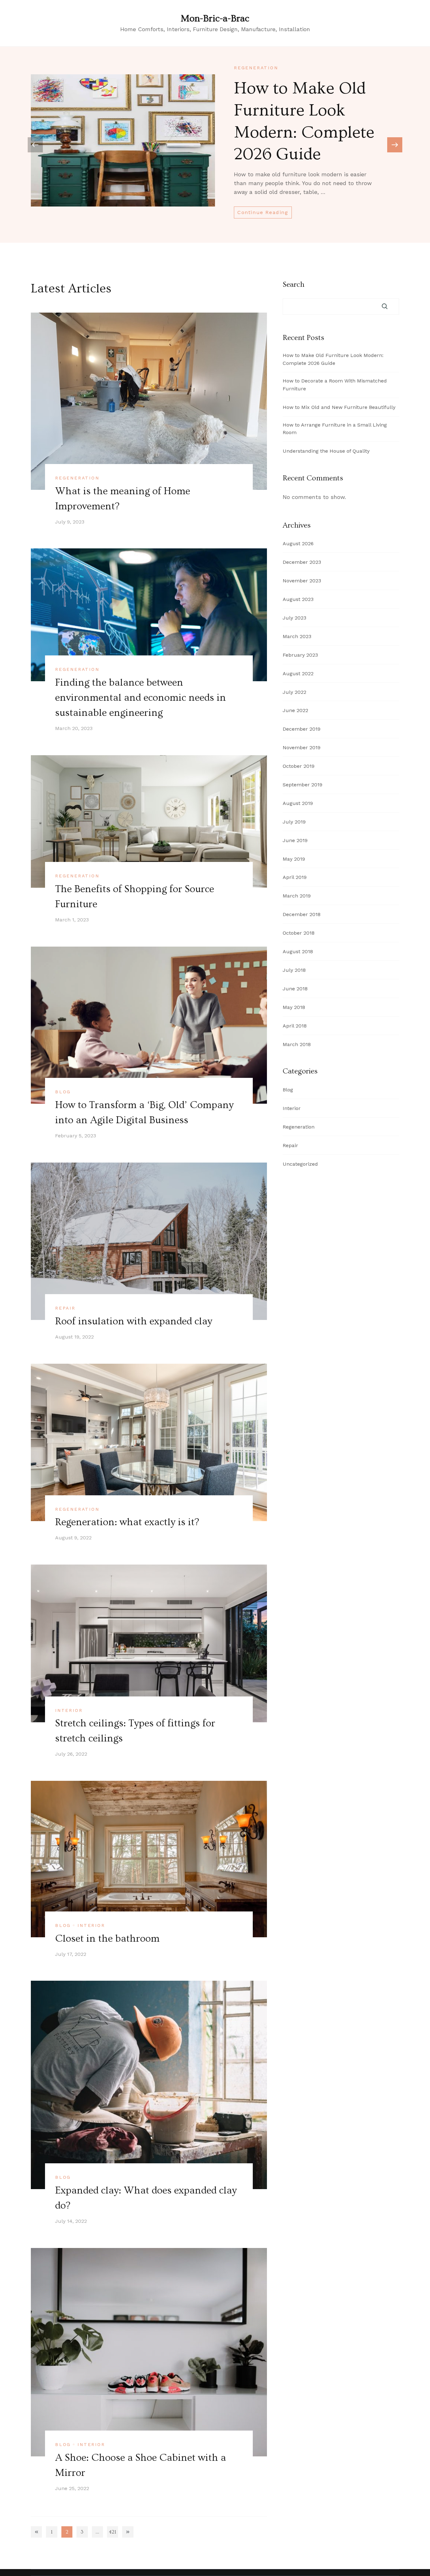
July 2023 (294, 618)
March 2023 (297, 636)
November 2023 (302, 581)
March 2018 (297, 1044)
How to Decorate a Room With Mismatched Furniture (335, 385)
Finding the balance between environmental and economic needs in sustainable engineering (141, 698)
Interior (69, 1710)
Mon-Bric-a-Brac (215, 19)
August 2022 (298, 674)
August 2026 (298, 544)
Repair (65, 1308)
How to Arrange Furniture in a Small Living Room (335, 429)
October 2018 (299, 933)
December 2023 (302, 562)
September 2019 (303, 785)
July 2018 (294, 970)
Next (128, 2532)
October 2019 (299, 766)
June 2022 (295, 710)
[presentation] (395, 145)
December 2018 (302, 914)
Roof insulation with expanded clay (134, 1321)
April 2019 (295, 877)
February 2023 (300, 655)
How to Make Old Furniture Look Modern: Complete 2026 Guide (333, 359)
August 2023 (298, 599)
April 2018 (295, 1026)
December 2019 (302, 729)
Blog (63, 1092)
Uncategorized (300, 1164)
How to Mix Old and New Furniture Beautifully (339, 407)
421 (113, 2533)
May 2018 (294, 1007)
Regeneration (256, 68)
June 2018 (295, 989)
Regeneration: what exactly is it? (127, 1522)
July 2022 (294, 692)
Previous (36, 2532)
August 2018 (298, 951)
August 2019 (298, 803)
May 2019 (294, 859)
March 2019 (297, 896)
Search (294, 285)
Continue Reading (263, 212)
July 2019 (294, 822)
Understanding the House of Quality (326, 451)
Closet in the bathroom (107, 1939)
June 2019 (295, 840)
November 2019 (302, 747)
